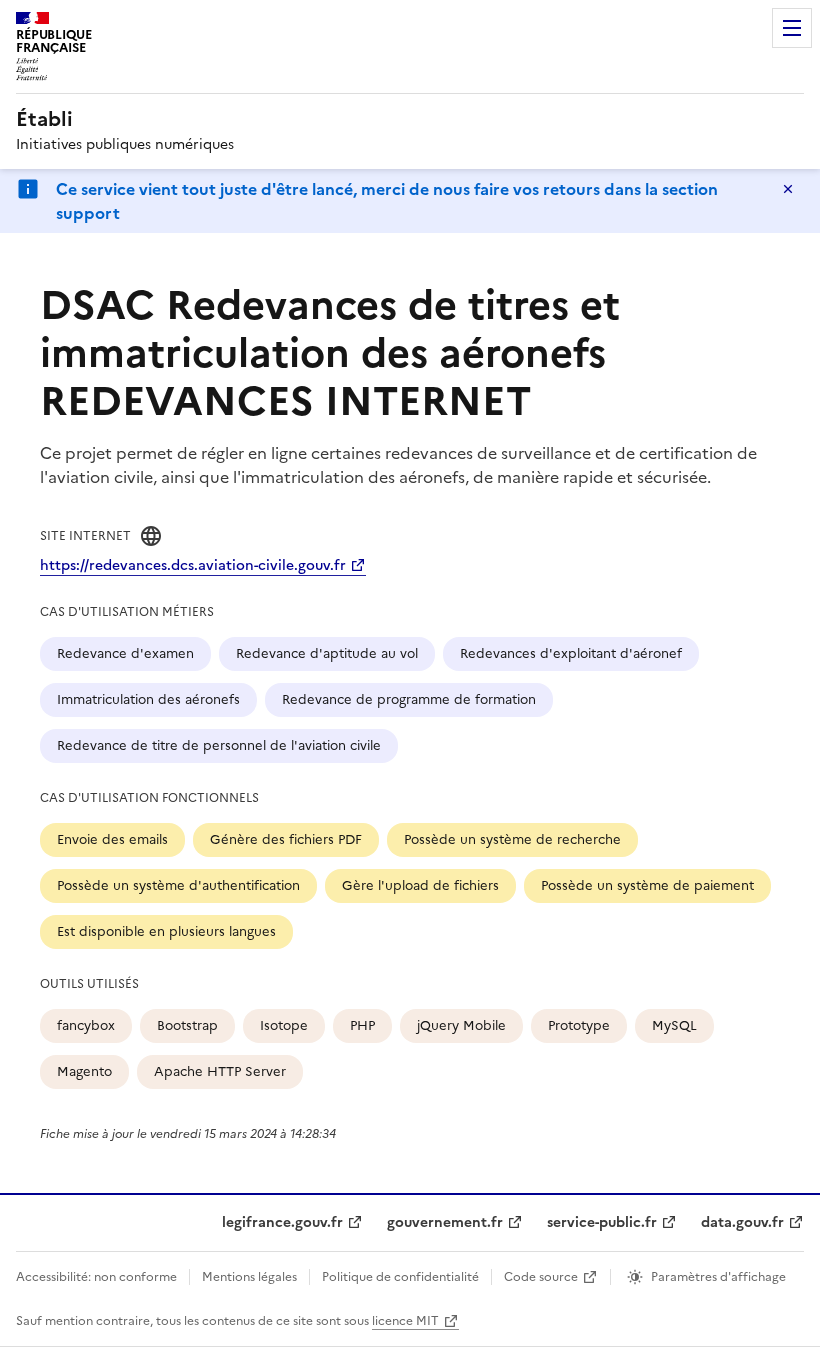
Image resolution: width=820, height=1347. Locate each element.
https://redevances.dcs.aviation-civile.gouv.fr (193, 565)
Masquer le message (788, 189)
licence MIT (405, 1321)
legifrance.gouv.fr (282, 1222)
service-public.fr (602, 1222)
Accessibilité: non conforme (96, 1277)
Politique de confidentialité (400, 1277)
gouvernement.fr (445, 1222)
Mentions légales (249, 1277)
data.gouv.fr (742, 1222)
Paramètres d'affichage (718, 1277)
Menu (792, 28)
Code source (541, 1277)
